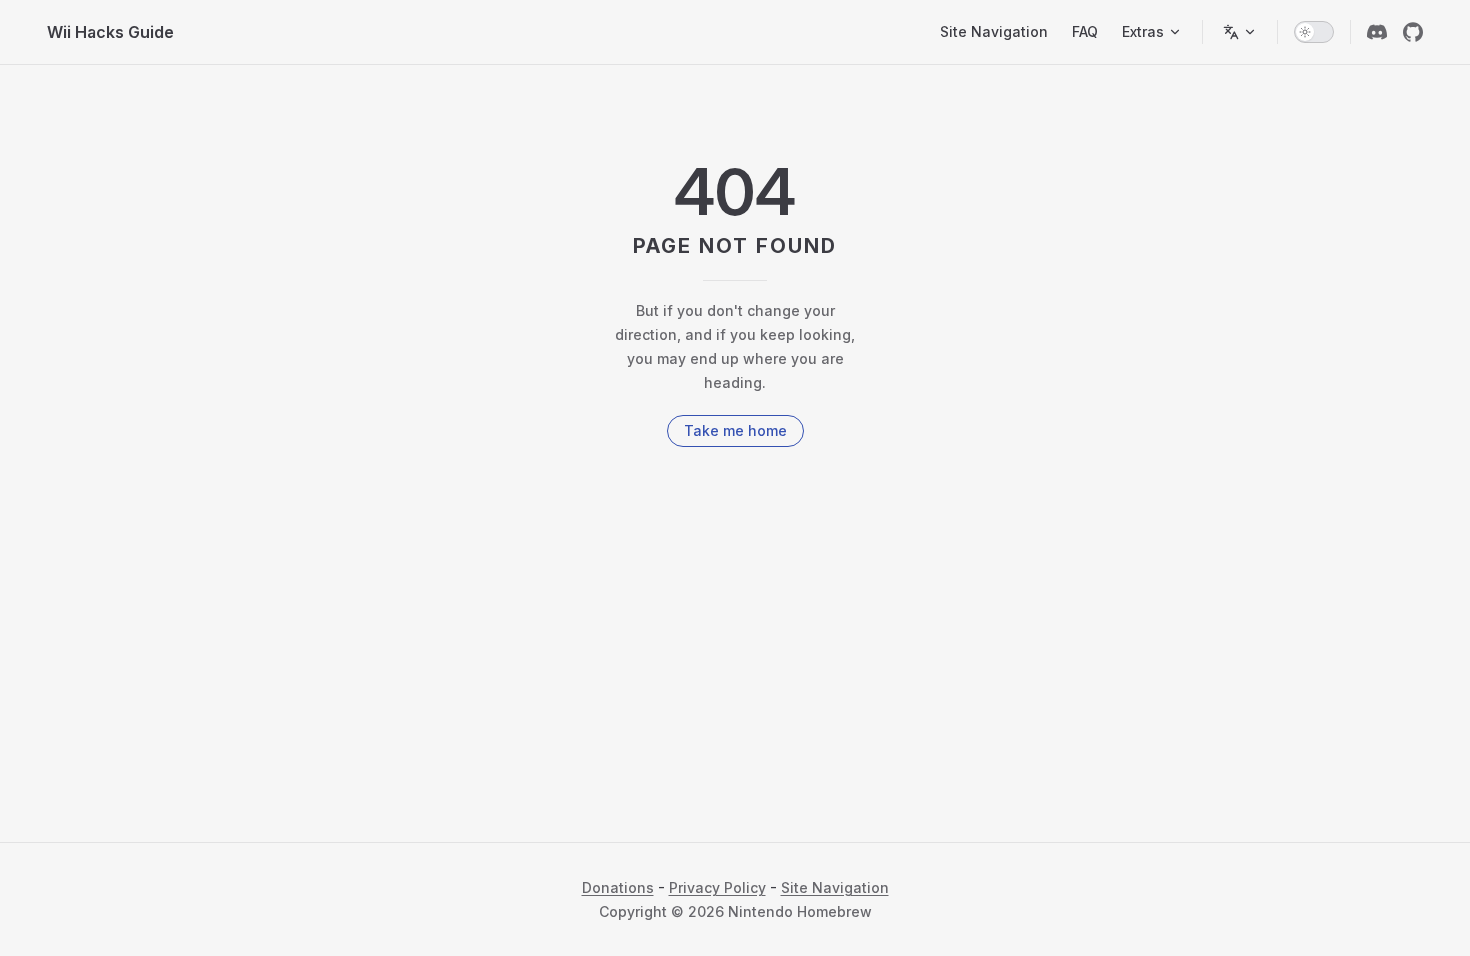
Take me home (735, 430)
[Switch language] (1240, 32)
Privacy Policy (717, 887)
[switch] (1314, 32)
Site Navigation (835, 887)
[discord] (1377, 32)
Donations (618, 887)
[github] (1413, 32)
